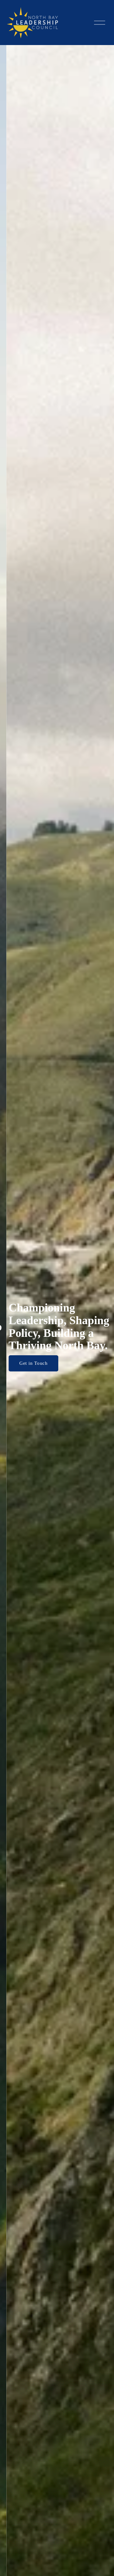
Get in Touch (27, 1363)
